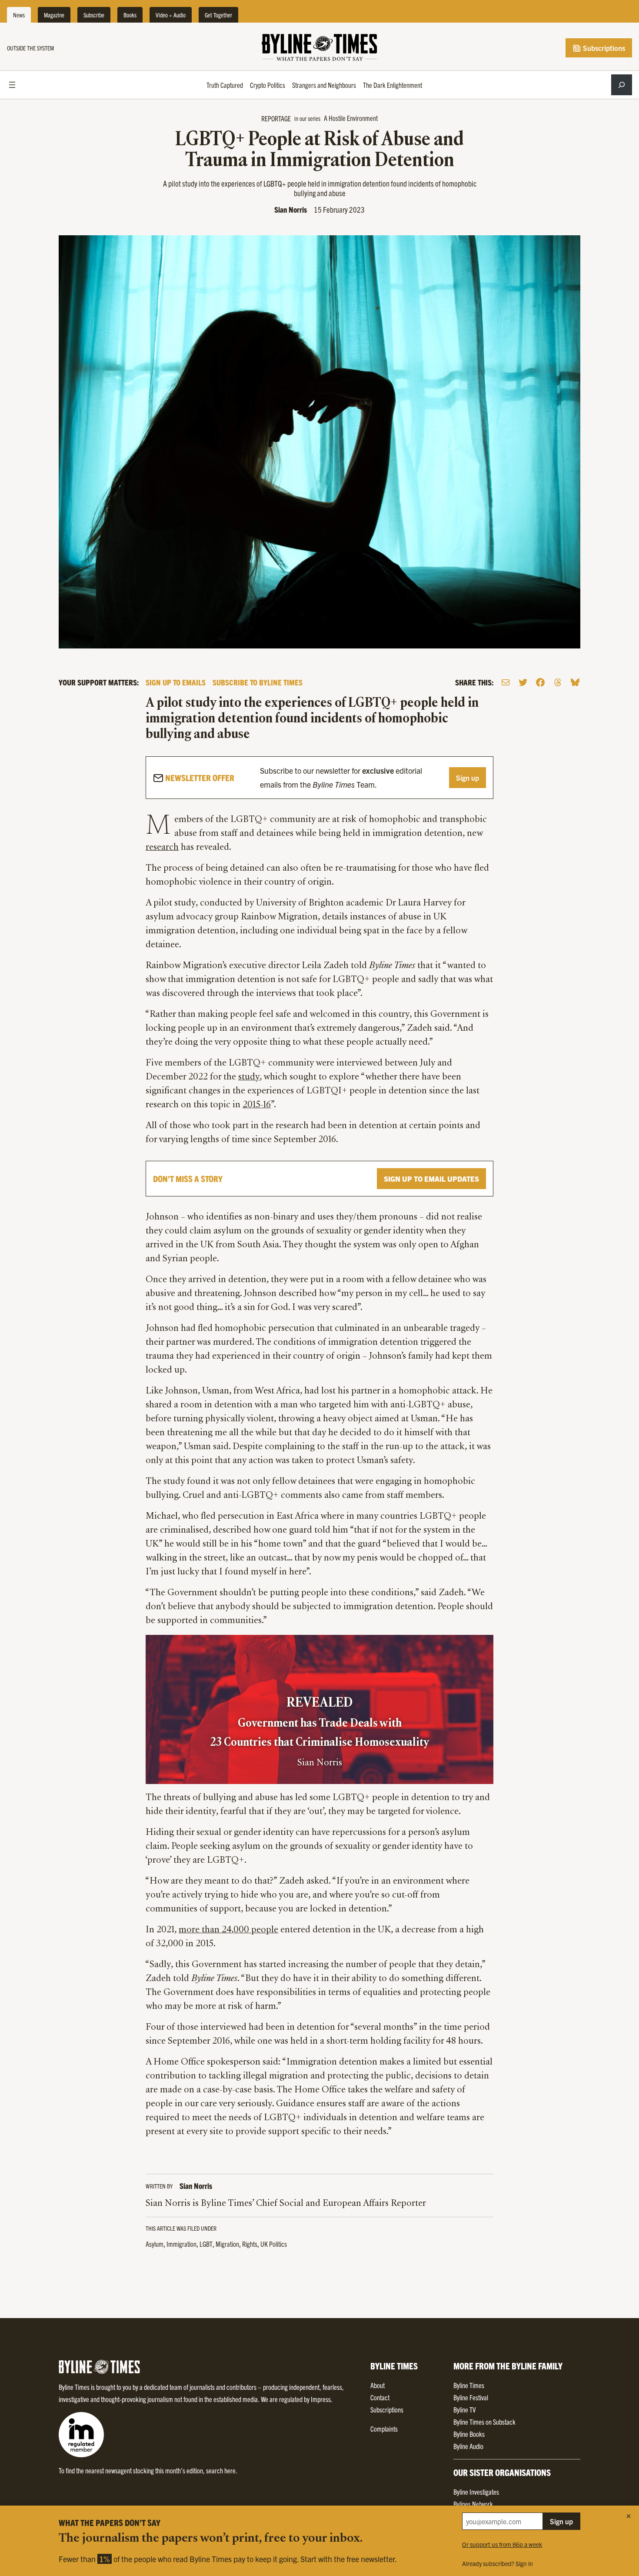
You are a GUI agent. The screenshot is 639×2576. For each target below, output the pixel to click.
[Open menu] (12, 85)
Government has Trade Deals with (320, 1724)
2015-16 (257, 1105)
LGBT (206, 2244)
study (249, 1077)
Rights (250, 2244)
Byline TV (464, 2409)
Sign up (468, 778)
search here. (222, 2470)
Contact (380, 2397)
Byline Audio (468, 2446)
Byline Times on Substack (484, 2422)
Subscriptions (603, 48)
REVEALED (319, 1703)
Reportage (276, 118)
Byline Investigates (476, 2492)
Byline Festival (471, 2397)
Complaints (384, 2429)
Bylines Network (473, 2504)
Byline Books (469, 2434)
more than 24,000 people (228, 1930)
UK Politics (274, 2244)
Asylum (155, 2244)
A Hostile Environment (351, 118)
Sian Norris (291, 209)
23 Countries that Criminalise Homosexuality (319, 1743)
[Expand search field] (622, 85)
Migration (227, 2244)
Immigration (181, 2244)
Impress (321, 2399)
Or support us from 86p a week (502, 2544)
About (378, 2385)
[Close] (629, 2516)
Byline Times (469, 2385)
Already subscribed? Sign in (498, 2563)
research (162, 848)
